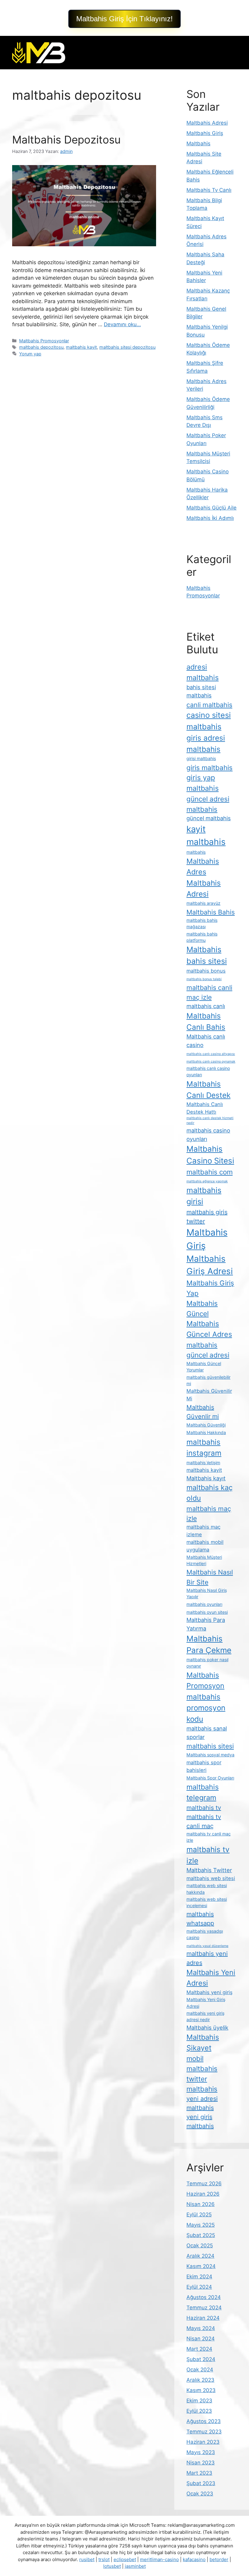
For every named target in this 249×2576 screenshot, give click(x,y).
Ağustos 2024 (204, 2297)
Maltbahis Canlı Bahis (206, 1021)
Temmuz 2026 (204, 2184)
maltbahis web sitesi (211, 1878)
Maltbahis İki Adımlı (210, 518)
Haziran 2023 (203, 2442)
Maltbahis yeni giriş (210, 1992)
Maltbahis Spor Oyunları (210, 1778)
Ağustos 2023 (204, 2421)
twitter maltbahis (202, 2084)
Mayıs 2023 (201, 2452)
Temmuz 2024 (204, 2308)
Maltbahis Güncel (202, 1308)
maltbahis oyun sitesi (207, 1612)
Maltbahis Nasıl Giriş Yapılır (207, 1593)
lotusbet (112, 2566)
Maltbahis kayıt (206, 1478)
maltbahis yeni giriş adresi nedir (205, 2016)
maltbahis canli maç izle (209, 992)
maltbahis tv (204, 1808)
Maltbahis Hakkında (206, 1432)
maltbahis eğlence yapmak (207, 1181)
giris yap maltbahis (203, 783)
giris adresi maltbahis (206, 743)
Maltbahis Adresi (207, 123)
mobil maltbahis (202, 2063)
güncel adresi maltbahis (208, 804)
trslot (104, 2559)
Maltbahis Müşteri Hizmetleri (204, 1560)
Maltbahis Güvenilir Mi (209, 1395)
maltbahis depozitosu (41, 347)
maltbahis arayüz (203, 903)
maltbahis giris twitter (207, 1217)
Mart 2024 (199, 2349)
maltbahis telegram (203, 1792)
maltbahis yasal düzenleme (207, 1946)
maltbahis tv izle (208, 1855)
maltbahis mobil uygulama (205, 1546)
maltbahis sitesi (210, 1746)
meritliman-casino (159, 2559)
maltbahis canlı (206, 1006)
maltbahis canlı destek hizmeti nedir (210, 1120)
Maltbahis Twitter (209, 1870)
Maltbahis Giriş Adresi (210, 1265)
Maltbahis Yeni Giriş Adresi (206, 2003)
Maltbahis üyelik (207, 2028)
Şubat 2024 (201, 2359)
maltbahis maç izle (209, 1513)
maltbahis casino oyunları (208, 1135)
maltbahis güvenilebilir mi (208, 1380)
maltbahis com (210, 1172)
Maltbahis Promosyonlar (44, 341)
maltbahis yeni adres (207, 1958)
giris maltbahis (210, 768)
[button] (124, 19)
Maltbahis (198, 143)
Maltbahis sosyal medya (210, 1755)
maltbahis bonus (206, 971)
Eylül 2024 (199, 2287)
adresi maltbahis (203, 672)
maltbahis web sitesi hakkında (207, 1889)
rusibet (87, 2559)
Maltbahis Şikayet (203, 2042)
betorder (219, 2559)
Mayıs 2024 (201, 2328)
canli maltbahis (209, 705)
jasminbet (135, 2566)
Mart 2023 (199, 2473)
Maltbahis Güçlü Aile (211, 508)
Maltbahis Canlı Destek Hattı (205, 1108)
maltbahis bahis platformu (202, 937)
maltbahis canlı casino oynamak (211, 1062)
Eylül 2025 (199, 2215)
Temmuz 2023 (204, 2432)
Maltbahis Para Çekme (209, 1644)
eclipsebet (125, 2559)
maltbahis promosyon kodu (206, 1708)
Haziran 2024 (203, 2318)
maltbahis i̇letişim (203, 1463)
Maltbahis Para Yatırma (206, 1624)
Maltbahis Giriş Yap (210, 1288)
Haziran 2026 (203, 2194)
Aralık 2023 (200, 2380)
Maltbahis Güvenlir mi (203, 1412)
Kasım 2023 (201, 2390)
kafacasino (194, 2559)
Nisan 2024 (201, 2339)
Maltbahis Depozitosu (66, 140)
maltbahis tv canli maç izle (209, 1837)
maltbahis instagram (204, 1447)
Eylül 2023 (199, 2411)
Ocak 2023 (200, 2494)
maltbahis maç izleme (203, 1531)
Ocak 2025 (200, 2246)
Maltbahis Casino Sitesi (210, 1155)
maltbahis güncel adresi (208, 1350)
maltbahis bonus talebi (204, 979)
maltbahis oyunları (204, 1604)
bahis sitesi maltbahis (201, 691)
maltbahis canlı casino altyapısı (211, 1054)
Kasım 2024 (201, 2266)
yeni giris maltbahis (200, 2121)
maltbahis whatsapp (200, 1919)
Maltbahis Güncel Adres (209, 1329)
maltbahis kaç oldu (210, 1493)
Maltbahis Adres (203, 866)
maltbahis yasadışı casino (205, 1934)
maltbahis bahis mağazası (202, 923)
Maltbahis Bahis (211, 912)
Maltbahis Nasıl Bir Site (210, 1577)
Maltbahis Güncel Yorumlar (204, 1367)
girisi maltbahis (201, 758)
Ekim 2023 (199, 2401)
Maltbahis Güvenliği (206, 1425)
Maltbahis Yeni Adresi (211, 1978)
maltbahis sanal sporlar (207, 1733)
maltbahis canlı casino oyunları (208, 1071)
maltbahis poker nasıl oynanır (207, 1663)
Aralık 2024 (200, 2256)
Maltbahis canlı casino (206, 1041)
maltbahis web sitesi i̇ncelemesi (207, 1902)
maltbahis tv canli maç (204, 1821)
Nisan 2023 (201, 2463)
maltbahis (196, 852)
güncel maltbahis (209, 818)
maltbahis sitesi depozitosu (127, 347)
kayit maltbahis (206, 835)
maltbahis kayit (81, 347)
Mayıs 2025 (201, 2225)
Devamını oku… (122, 324)
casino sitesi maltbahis (209, 721)
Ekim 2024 (199, 2277)
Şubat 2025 (201, 2235)
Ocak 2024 (200, 2370)
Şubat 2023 (201, 2483)
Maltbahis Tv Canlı (209, 190)
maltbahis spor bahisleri (204, 1766)
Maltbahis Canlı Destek (208, 1089)
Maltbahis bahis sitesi (207, 955)
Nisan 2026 (201, 2204)
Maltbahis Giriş (205, 133)
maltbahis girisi (204, 1196)
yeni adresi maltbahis (202, 2103)
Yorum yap (30, 354)
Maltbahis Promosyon (205, 1680)
